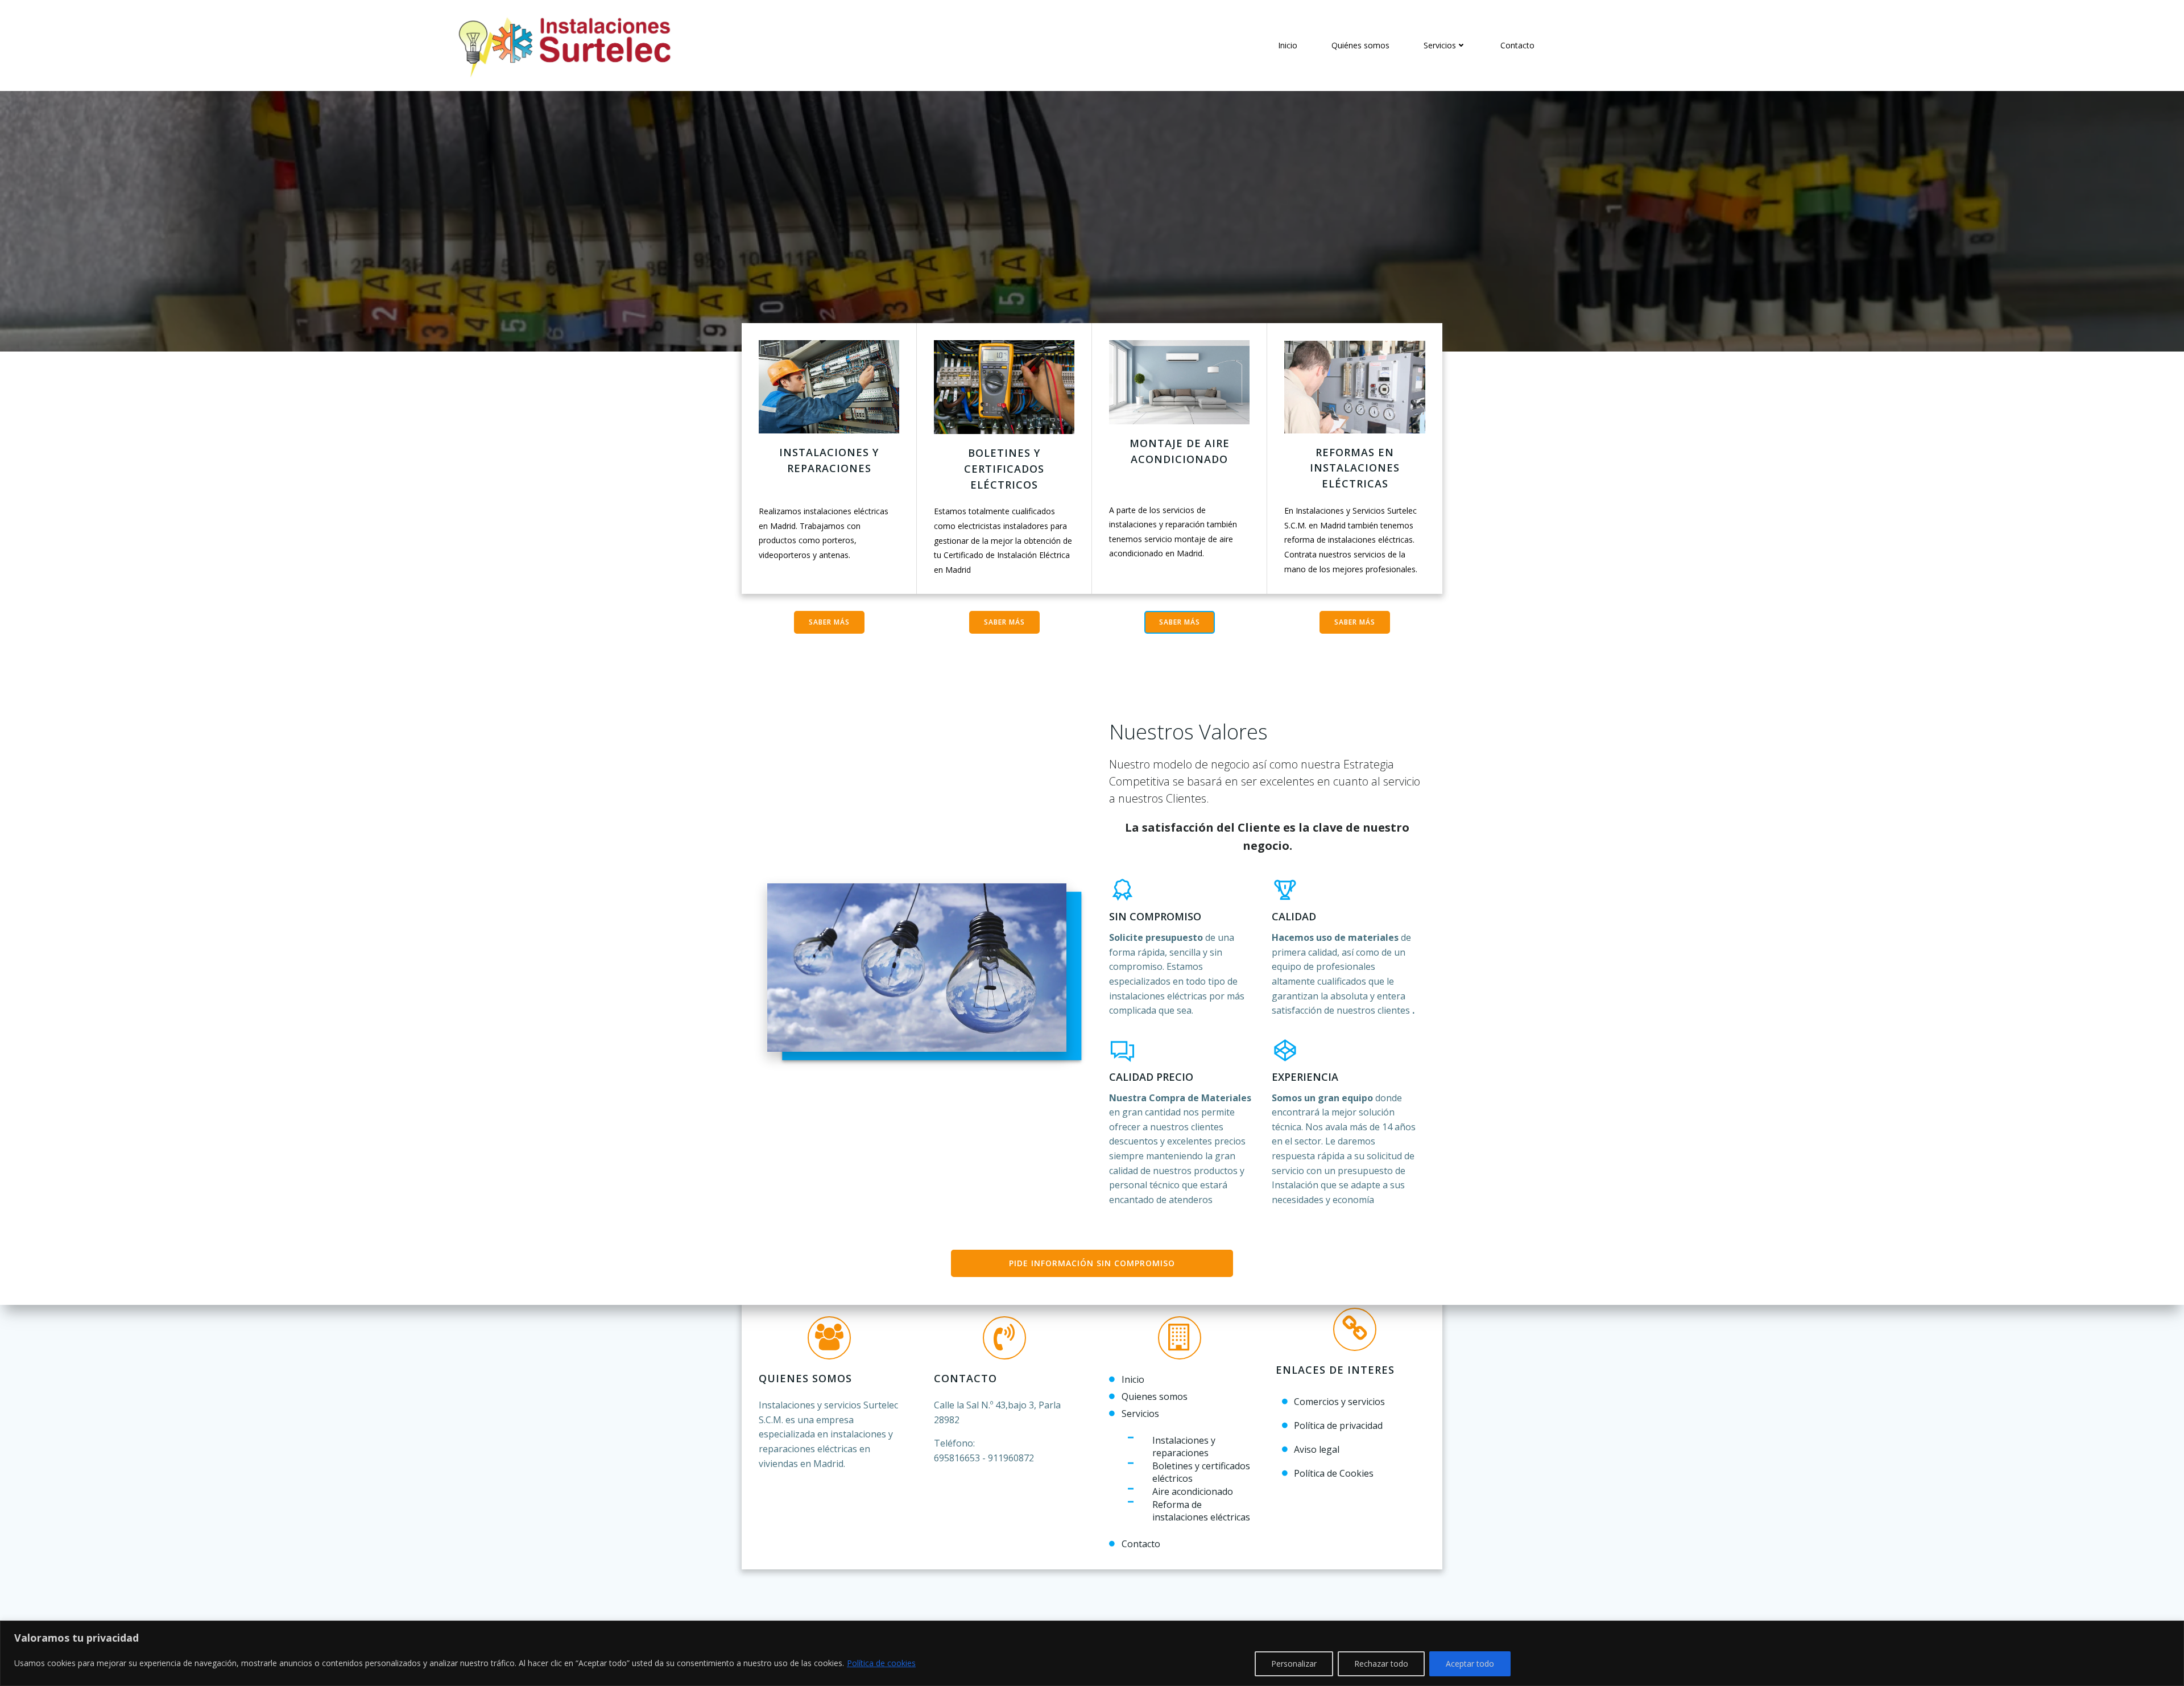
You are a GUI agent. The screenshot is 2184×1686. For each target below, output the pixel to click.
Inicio (1288, 45)
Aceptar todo (1470, 1664)
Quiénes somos (1360, 45)
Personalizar (1294, 1664)
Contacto (1517, 45)
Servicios (1440, 45)
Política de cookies (881, 1663)
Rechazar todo (1381, 1664)
